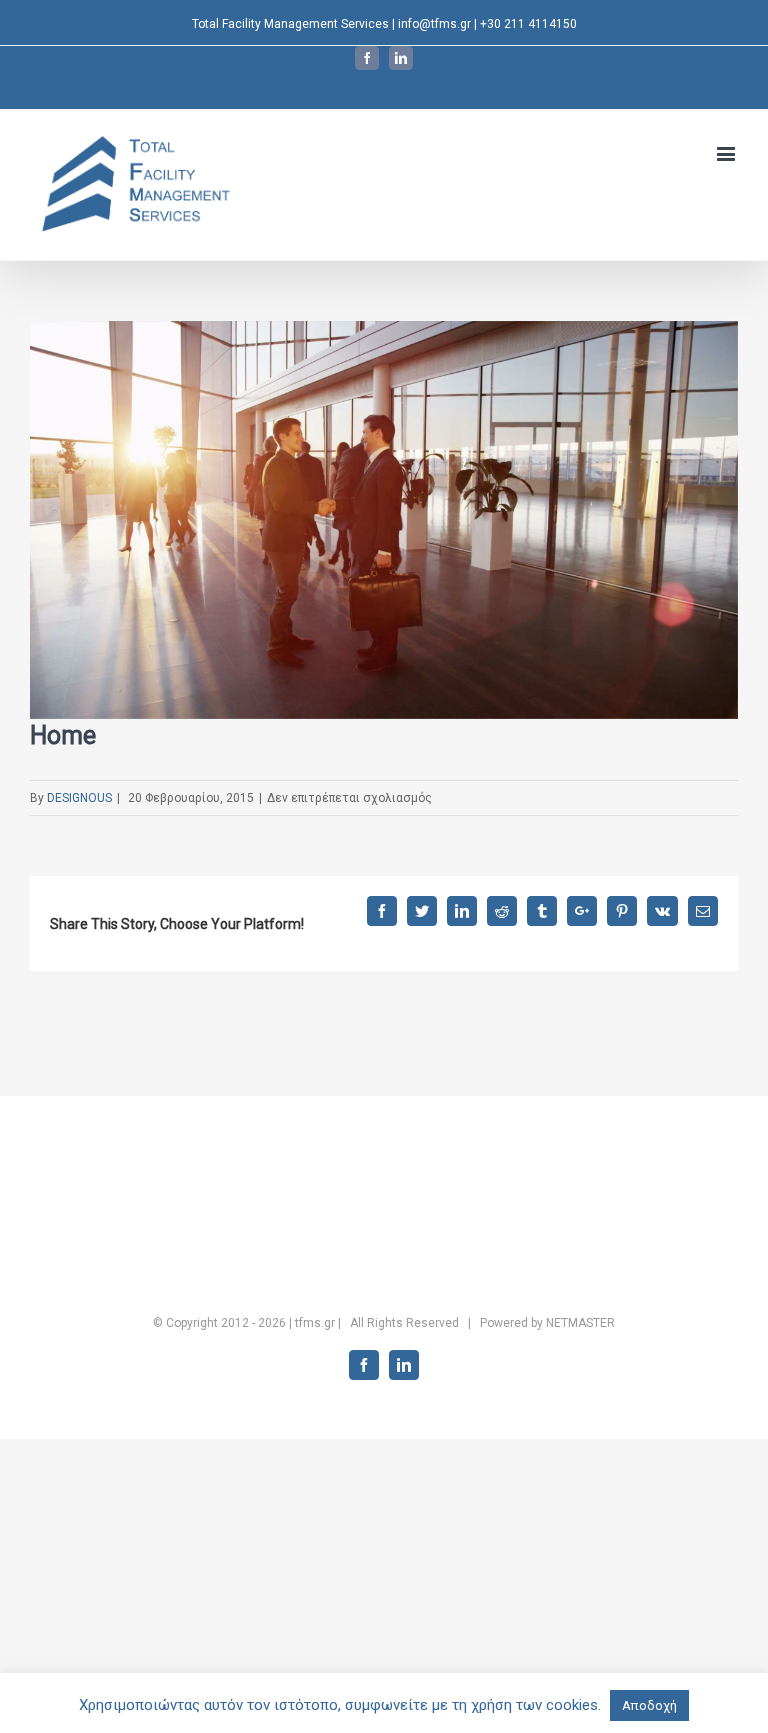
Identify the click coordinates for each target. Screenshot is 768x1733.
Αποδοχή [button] (649, 1705)
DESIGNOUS (79, 798)
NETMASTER (580, 1323)
